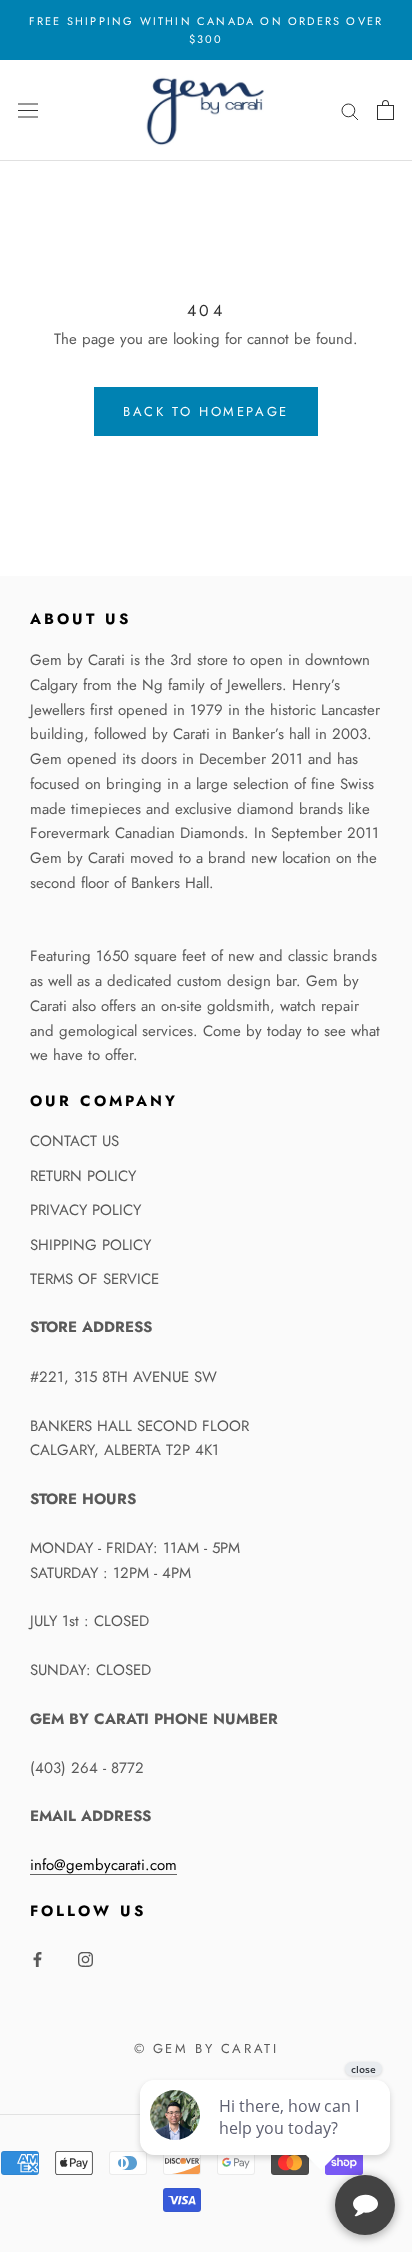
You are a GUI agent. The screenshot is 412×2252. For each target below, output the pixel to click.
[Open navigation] (28, 110)
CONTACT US (74, 1141)
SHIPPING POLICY (90, 1245)
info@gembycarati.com (103, 1865)
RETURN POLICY (83, 1176)
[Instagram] (85, 1958)
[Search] (350, 110)
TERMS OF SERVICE (94, 1279)
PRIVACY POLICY (85, 1210)
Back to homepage (206, 411)
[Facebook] (37, 1958)
